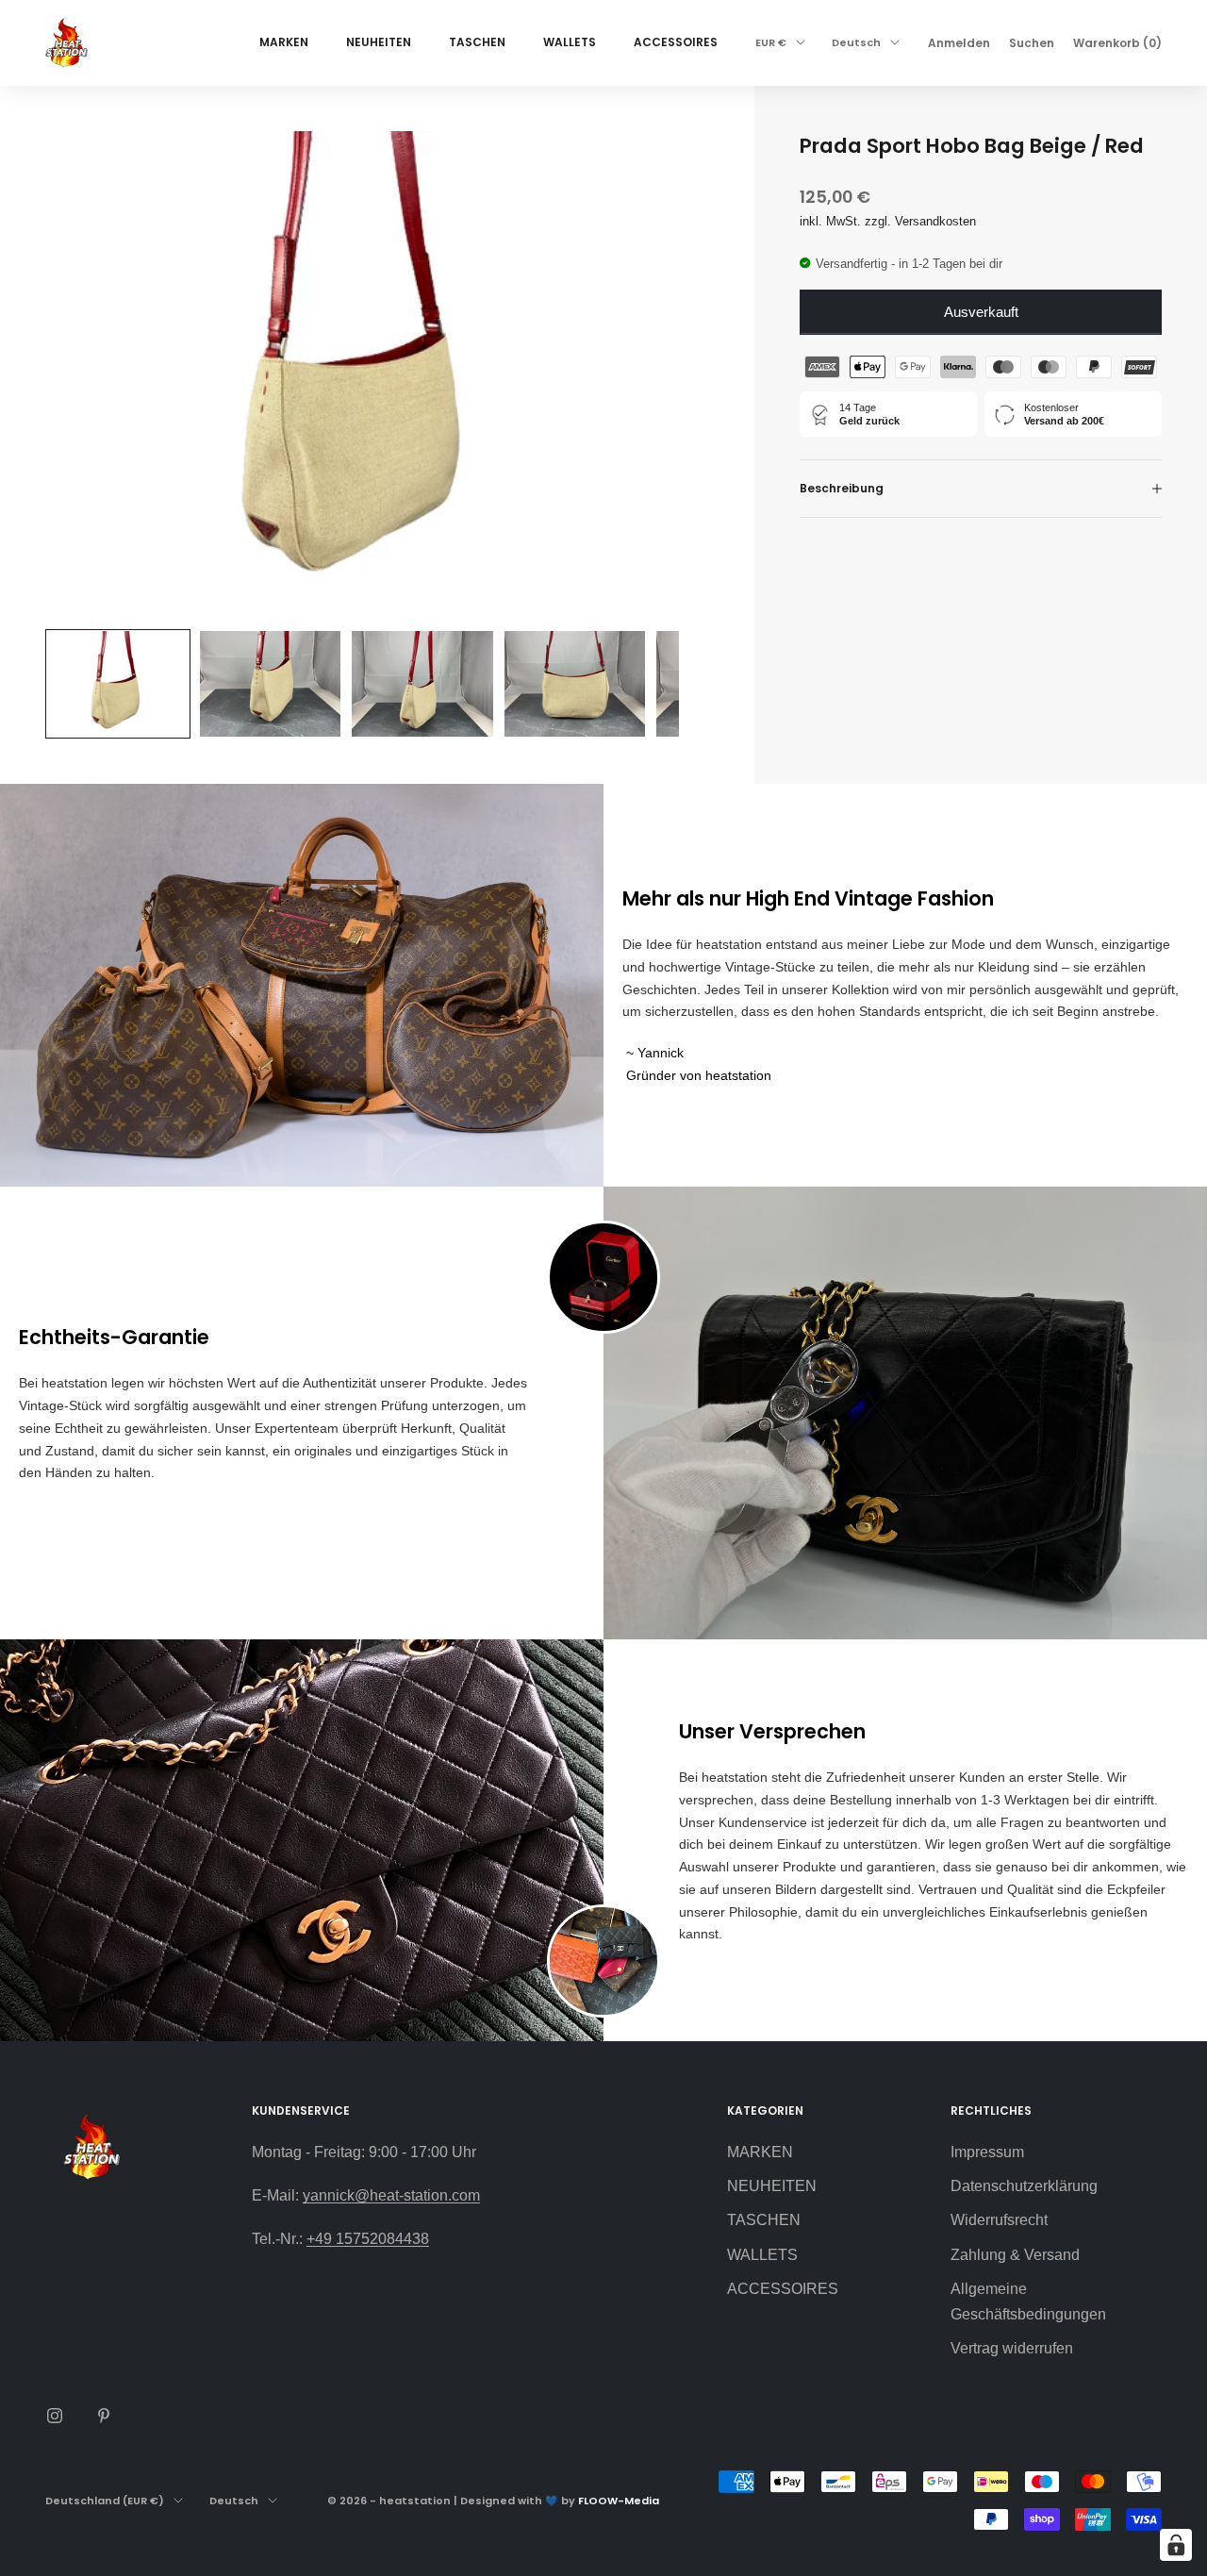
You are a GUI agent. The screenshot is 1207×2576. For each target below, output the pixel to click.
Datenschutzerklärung (1024, 2186)
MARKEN (284, 42)
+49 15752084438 (368, 2239)
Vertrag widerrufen (1012, 2348)
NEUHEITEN (379, 42)
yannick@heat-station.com (391, 2195)
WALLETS (570, 42)
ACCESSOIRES (676, 42)
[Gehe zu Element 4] (575, 684)
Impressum (987, 2152)
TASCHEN (477, 42)
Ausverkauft (981, 312)
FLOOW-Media (619, 2501)
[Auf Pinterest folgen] (104, 2416)
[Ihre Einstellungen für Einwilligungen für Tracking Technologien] (1176, 2545)
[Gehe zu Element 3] (422, 684)
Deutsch (856, 42)
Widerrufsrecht (999, 2220)
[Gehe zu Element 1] (118, 684)
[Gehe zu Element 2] (271, 684)
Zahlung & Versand (1015, 2255)
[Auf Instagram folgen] (55, 2416)
